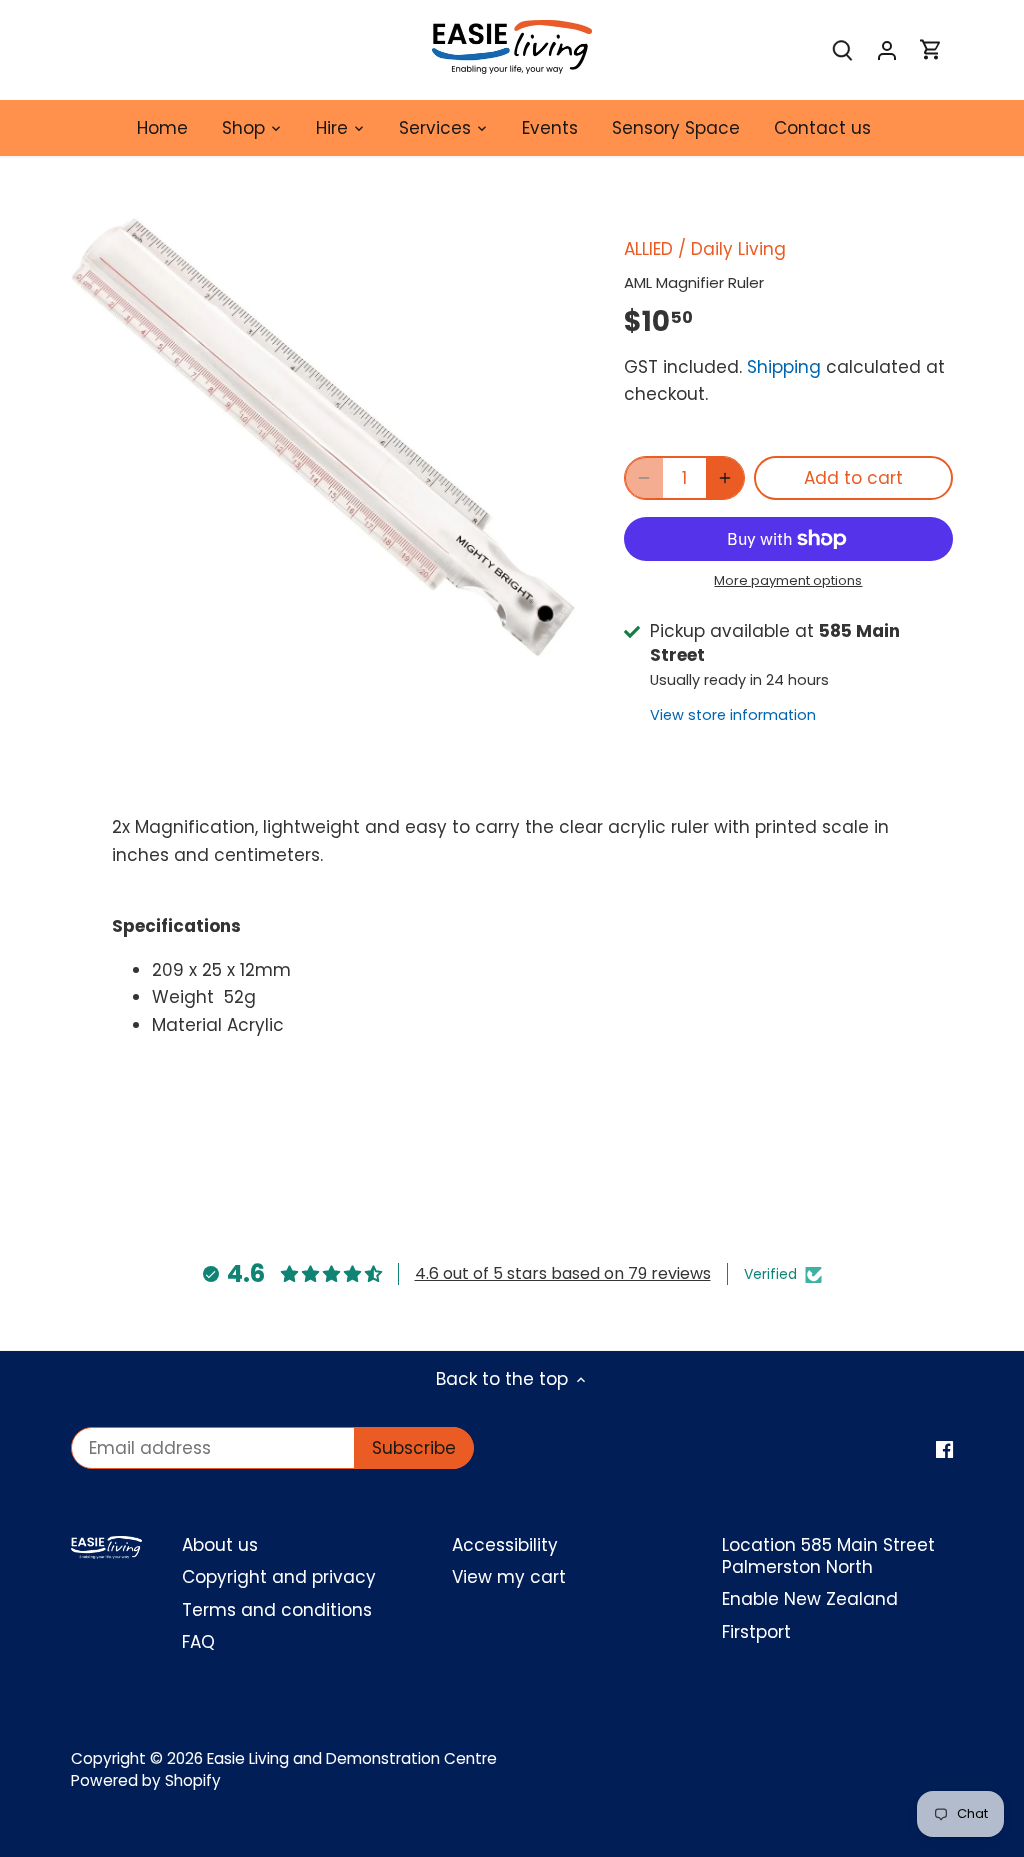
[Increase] (725, 478)
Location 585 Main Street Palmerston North (828, 1556)
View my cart (509, 1577)
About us (220, 1545)
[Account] (887, 50)
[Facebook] (944, 1449)
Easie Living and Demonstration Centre (352, 1758)
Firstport (756, 1632)
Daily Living (738, 249)
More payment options (788, 581)
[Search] (843, 50)
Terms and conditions (277, 1610)
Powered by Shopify (146, 1780)
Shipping (784, 367)
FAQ (198, 1642)
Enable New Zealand (810, 1599)
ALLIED (648, 249)
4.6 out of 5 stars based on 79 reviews (563, 1273)
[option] (323, 437)
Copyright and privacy (279, 1577)
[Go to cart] (931, 50)
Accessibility (505, 1545)
